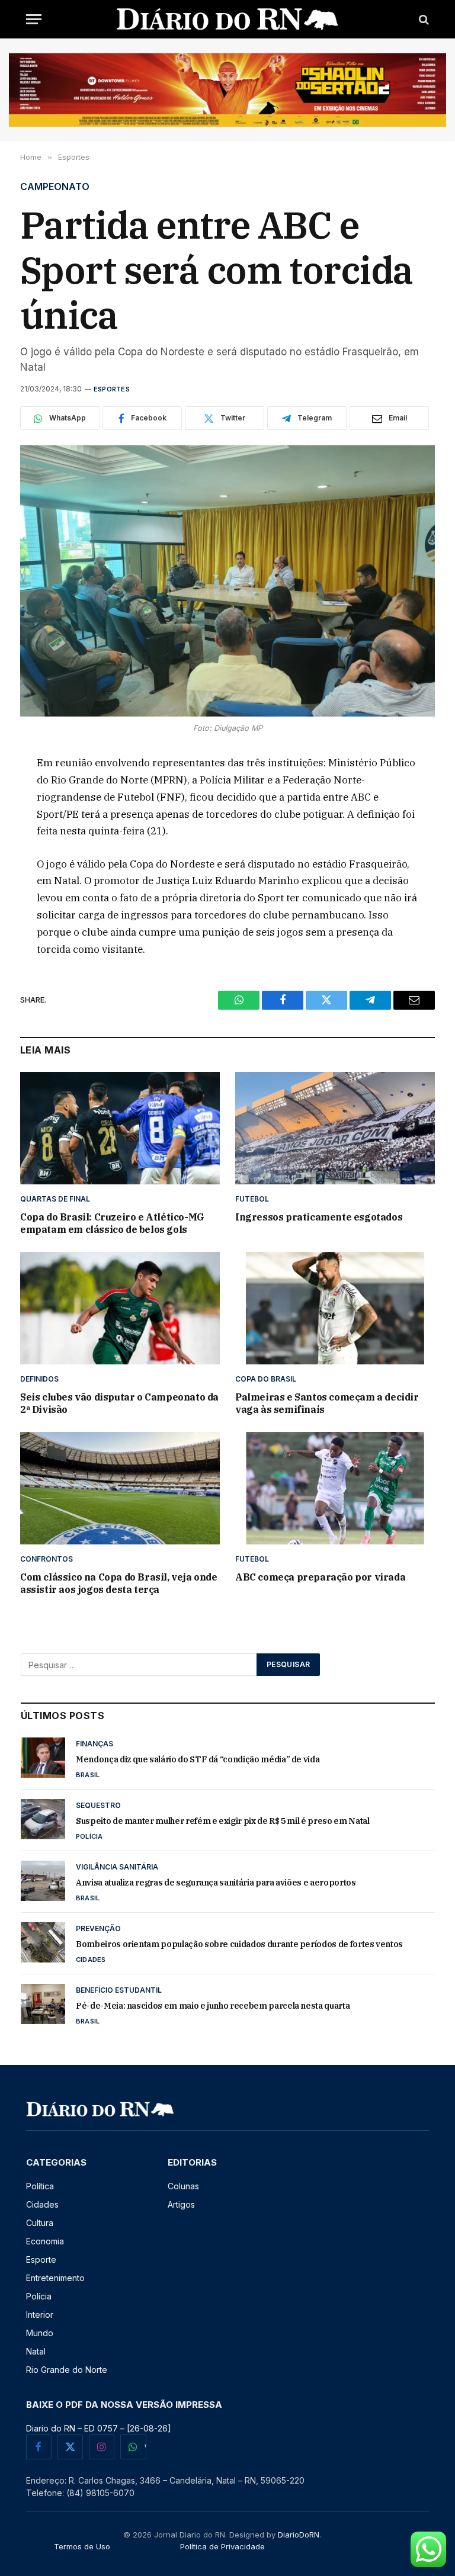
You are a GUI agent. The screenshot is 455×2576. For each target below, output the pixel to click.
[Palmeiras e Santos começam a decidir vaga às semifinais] (335, 1308)
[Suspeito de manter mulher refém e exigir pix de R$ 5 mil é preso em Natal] (43, 1819)
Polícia (89, 1836)
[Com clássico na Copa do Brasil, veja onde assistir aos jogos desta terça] (120, 1488)
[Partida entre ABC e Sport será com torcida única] (227, 581)
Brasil (88, 1775)
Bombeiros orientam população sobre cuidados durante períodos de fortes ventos (239, 1944)
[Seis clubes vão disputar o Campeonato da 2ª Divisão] (120, 1308)
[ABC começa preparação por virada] (335, 1488)
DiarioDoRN (299, 2535)
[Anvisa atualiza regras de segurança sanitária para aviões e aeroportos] (43, 1881)
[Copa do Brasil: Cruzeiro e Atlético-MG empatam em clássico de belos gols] (120, 1128)
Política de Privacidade (222, 2546)
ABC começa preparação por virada (320, 1577)
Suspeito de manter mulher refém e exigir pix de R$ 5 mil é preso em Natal (222, 1821)
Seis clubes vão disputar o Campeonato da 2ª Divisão (119, 1403)
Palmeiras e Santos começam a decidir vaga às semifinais (327, 1403)
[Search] (423, 19)
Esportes (112, 389)
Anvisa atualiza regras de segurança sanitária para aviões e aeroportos (216, 1883)
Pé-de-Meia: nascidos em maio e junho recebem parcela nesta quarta (213, 2006)
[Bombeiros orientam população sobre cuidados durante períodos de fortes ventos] (43, 1942)
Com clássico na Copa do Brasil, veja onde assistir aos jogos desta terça (119, 1583)
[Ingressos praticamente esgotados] (335, 1128)
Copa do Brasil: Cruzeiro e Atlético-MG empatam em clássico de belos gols (112, 1223)
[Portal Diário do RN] (228, 19)
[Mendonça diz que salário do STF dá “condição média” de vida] (43, 1758)
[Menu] (34, 19)
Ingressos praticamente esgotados (319, 1217)
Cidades (91, 1960)
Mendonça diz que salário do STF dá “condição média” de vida (198, 1759)
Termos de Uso (82, 2546)
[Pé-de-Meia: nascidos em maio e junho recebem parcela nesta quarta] (43, 2004)
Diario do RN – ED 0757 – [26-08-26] (99, 2428)
